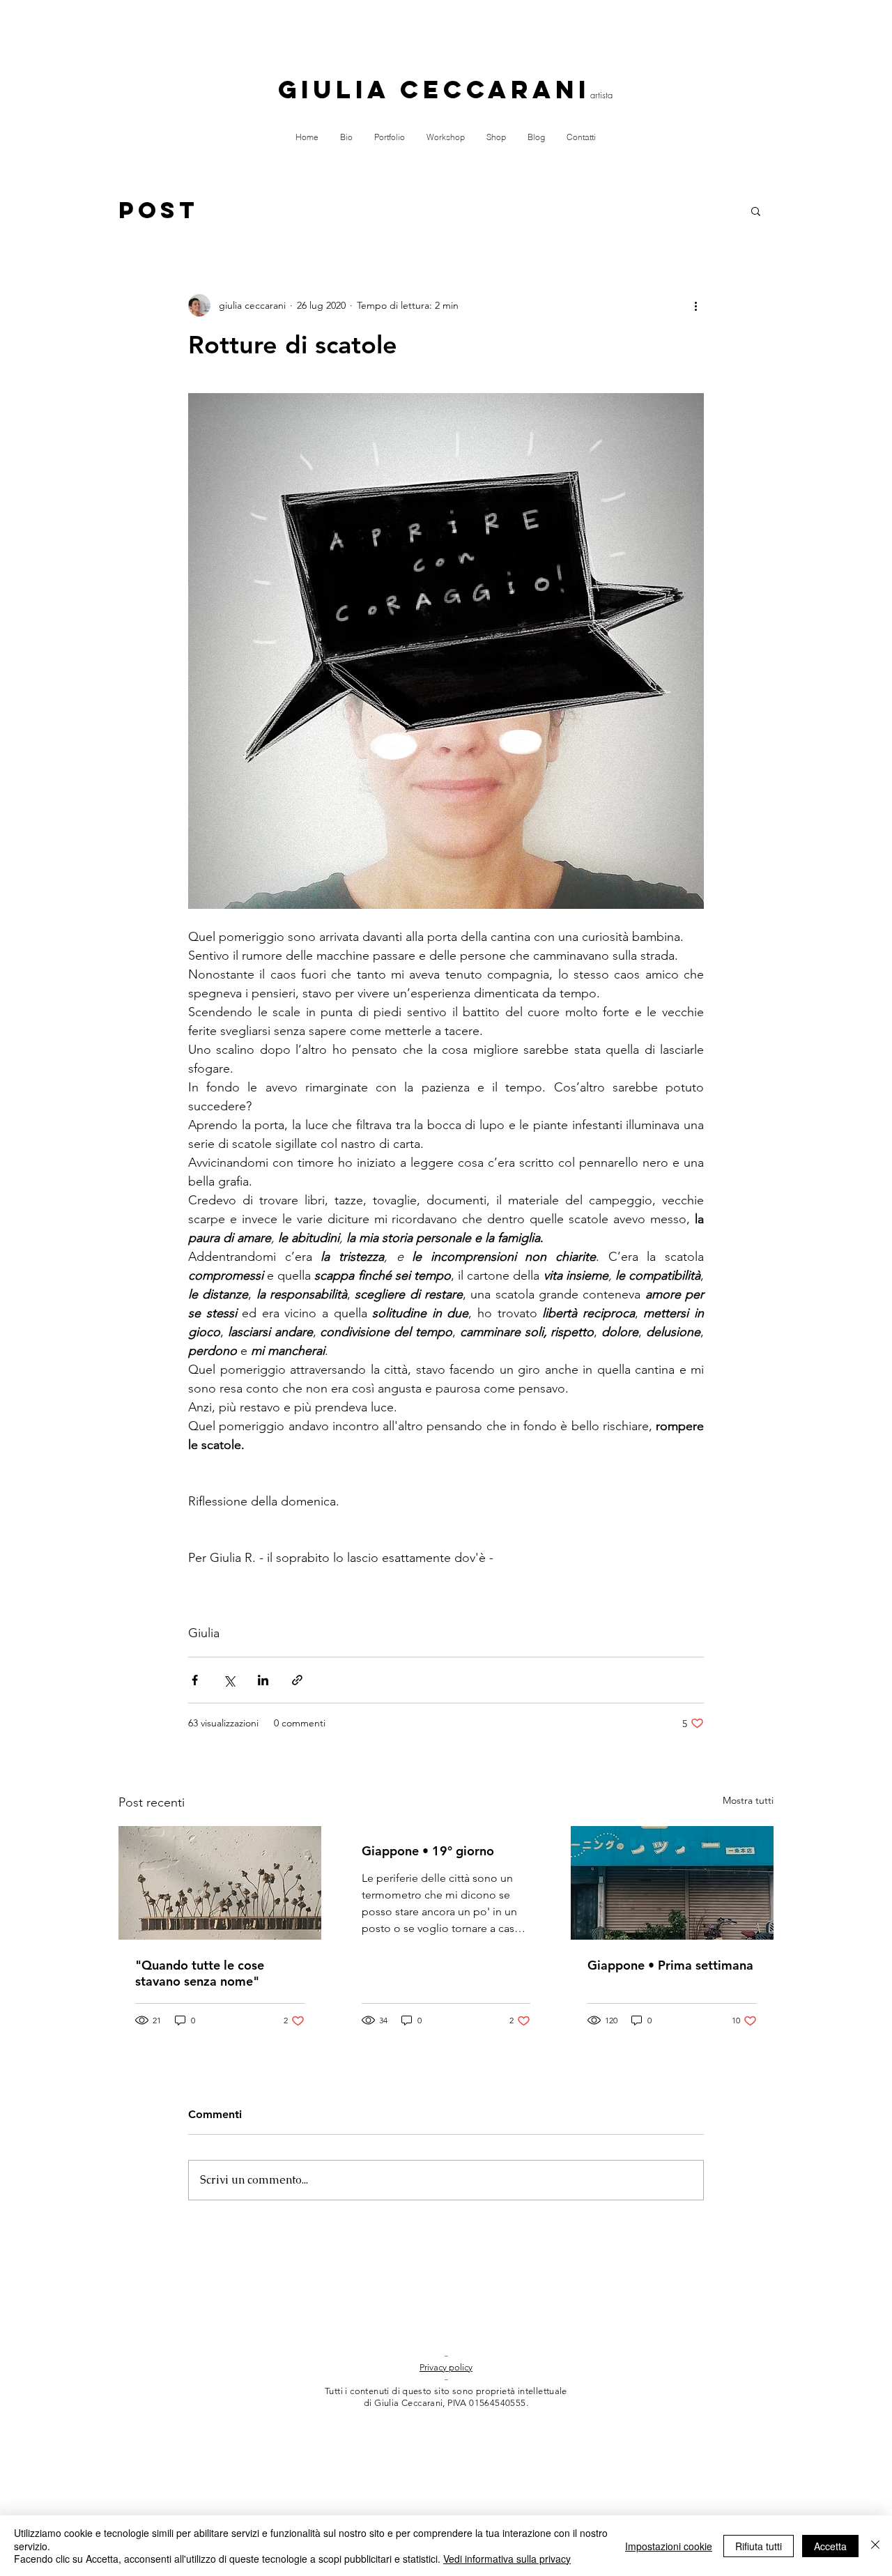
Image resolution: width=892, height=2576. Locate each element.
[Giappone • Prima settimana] (672, 1883)
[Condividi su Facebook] (195, 1680)
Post (159, 210)
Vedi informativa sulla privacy (507, 2559)
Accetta (830, 2546)
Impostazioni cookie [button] (669, 2546)
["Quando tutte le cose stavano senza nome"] (220, 1883)
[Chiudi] (875, 2546)
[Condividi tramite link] (297, 1680)
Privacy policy (446, 2367)
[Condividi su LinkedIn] (263, 1680)
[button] (756, 210)
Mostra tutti (748, 1800)
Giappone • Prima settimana (670, 1965)
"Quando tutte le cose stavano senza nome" (200, 1973)
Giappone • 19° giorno (428, 1851)
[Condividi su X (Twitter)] (229, 1680)
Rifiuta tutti (759, 2546)
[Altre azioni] (695, 305)
